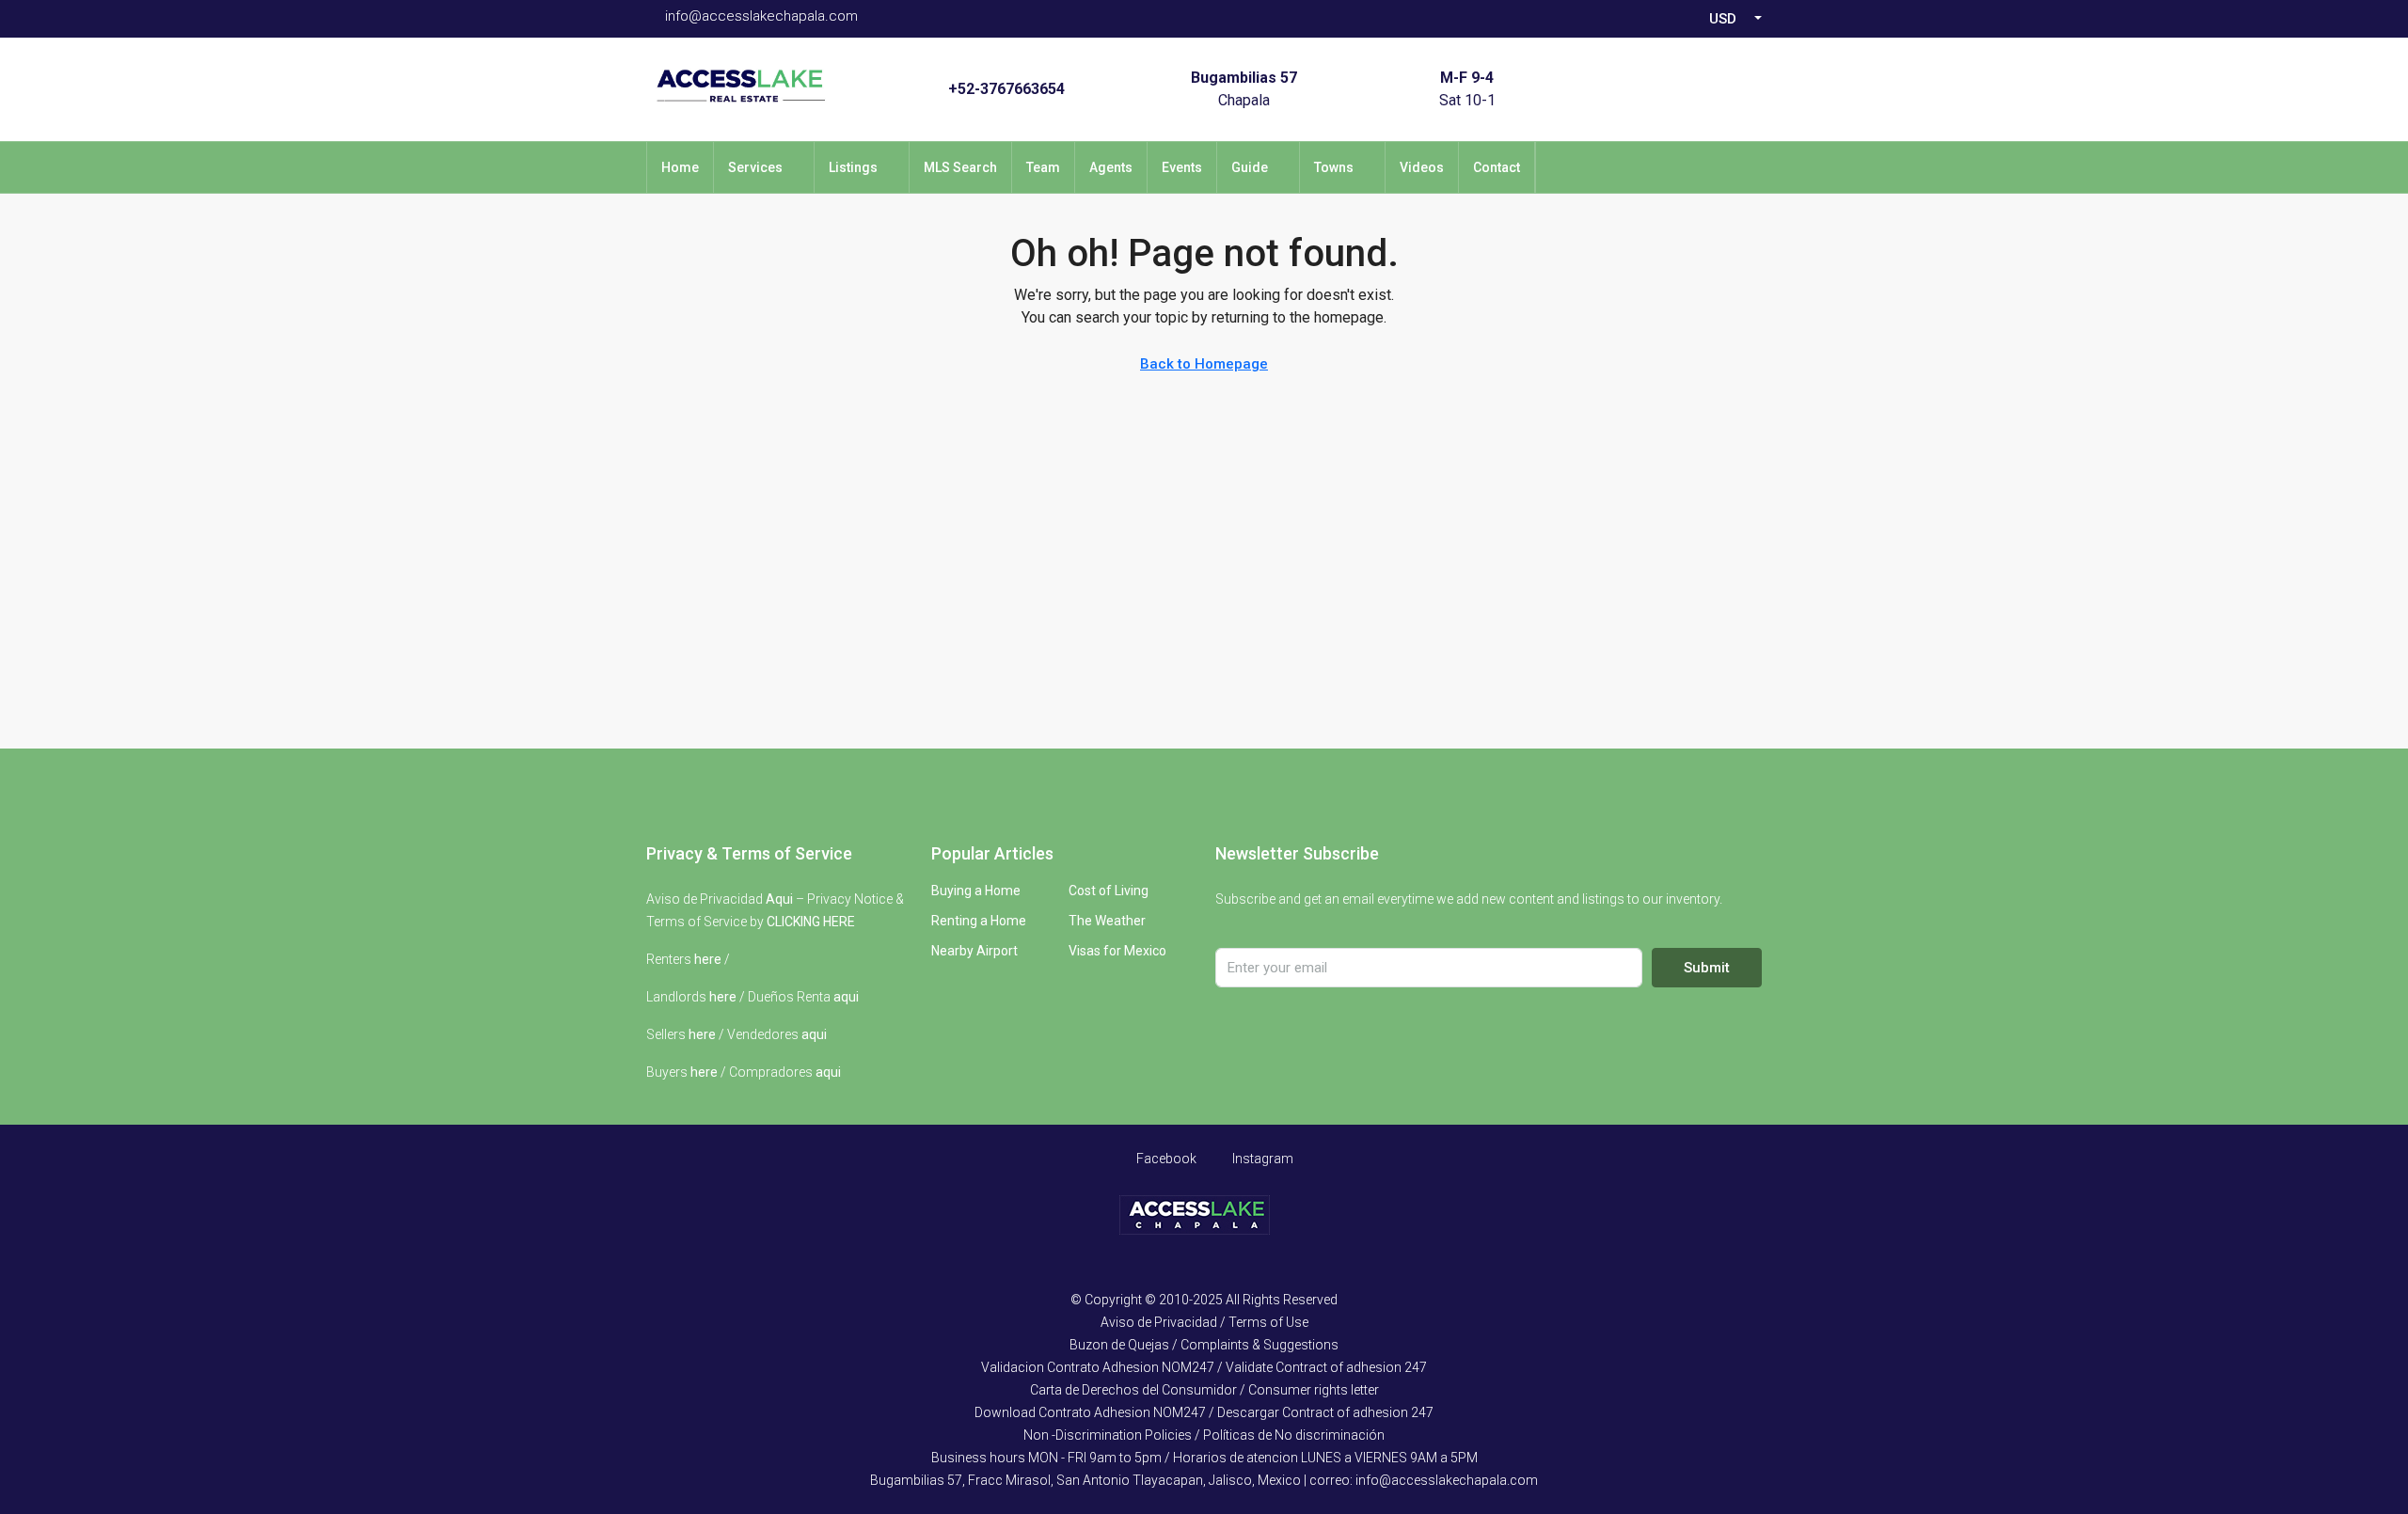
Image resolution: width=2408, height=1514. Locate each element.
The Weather (1107, 921)
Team (1043, 167)
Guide (1250, 167)
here (708, 959)
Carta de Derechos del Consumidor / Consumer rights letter (1204, 1390)
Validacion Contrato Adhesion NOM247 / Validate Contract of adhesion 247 (1204, 1367)
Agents (1111, 167)
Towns (1334, 167)
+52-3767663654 (1006, 89)
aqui (846, 997)
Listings (853, 167)
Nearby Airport (974, 951)
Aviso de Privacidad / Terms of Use (1204, 1322)
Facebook (1165, 1159)
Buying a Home (976, 891)
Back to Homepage (1204, 364)
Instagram (1261, 1159)
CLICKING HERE (811, 922)
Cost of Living (1109, 891)
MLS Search (960, 167)
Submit (1707, 968)
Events (1182, 167)
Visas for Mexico (1117, 951)
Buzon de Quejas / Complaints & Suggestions (1204, 1345)
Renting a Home (979, 921)
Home (680, 167)
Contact (1497, 167)
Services (755, 167)
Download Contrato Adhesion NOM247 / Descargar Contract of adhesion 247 (1204, 1412)
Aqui (779, 899)
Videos (1422, 167)
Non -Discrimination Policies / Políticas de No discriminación (1204, 1435)
